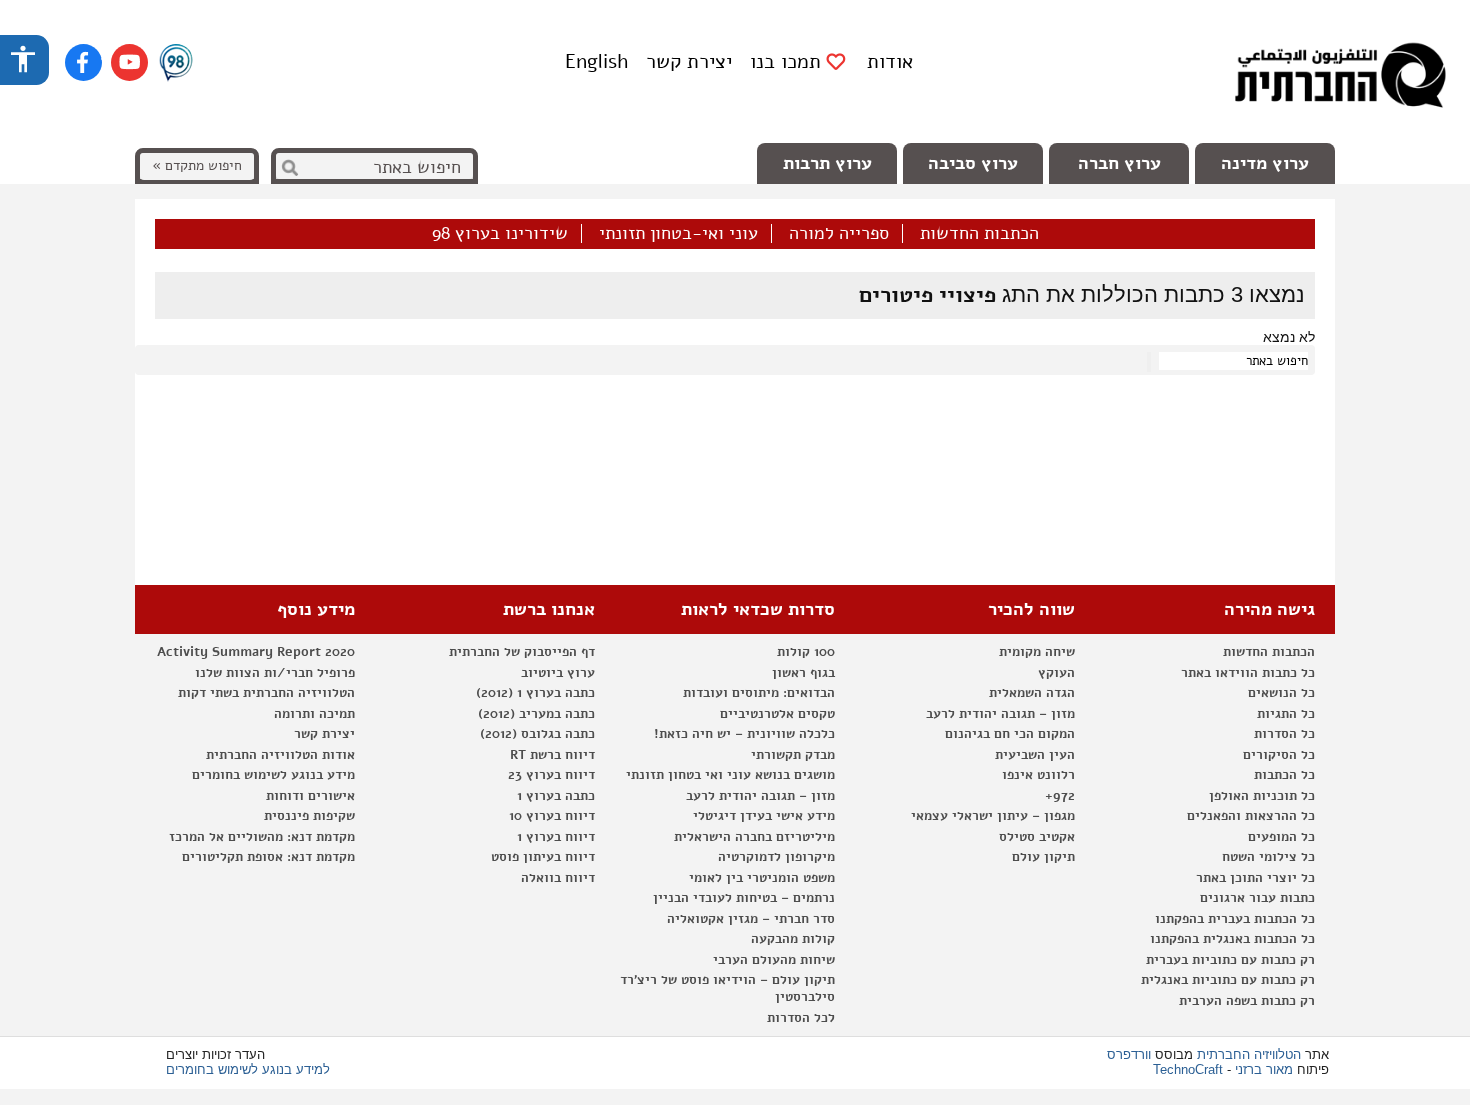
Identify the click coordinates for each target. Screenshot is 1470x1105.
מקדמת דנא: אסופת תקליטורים (268, 857)
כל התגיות (1286, 714)
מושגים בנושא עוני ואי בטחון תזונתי (730, 775)
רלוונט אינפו (1038, 775)
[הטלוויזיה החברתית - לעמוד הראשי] (1340, 80)
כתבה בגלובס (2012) (537, 734)
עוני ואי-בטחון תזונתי (678, 234)
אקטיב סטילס (1037, 837)
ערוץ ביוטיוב (558, 673)
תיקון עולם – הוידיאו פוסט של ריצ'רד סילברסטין (727, 988)
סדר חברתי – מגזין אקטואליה (751, 919)
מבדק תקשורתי (793, 755)
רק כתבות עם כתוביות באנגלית (1228, 980)
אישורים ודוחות (310, 796)
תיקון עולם (1043, 857)
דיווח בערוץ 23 (551, 775)
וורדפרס (1129, 1054)
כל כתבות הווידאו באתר (1248, 673)
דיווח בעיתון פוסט (543, 857)
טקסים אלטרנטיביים (777, 714)
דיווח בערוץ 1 (556, 837)
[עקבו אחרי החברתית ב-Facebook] (83, 62)
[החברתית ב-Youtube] (129, 62)
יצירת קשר (689, 61)
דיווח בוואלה (558, 878)
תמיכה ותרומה (314, 714)
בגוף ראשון (803, 673)
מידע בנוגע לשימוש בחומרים (273, 775)
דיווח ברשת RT (552, 755)
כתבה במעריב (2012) (536, 714)
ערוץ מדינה (1265, 163)
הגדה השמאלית (1032, 693)
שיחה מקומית (1037, 652)
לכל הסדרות (801, 1018)
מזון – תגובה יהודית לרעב (1000, 714)
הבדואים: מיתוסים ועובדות (759, 693)
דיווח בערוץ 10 (552, 816)
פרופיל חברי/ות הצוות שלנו (275, 673)
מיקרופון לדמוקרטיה (776, 857)
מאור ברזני (1264, 1069)
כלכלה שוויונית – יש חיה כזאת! (744, 734)
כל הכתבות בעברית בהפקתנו (1235, 919)
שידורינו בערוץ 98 (500, 234)
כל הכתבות (1284, 775)
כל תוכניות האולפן (1262, 796)
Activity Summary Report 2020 (256, 652)
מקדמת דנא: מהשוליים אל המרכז (262, 837)
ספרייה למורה (839, 234)
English (596, 61)
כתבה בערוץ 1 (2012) (535, 693)
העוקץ (1056, 673)
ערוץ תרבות (827, 163)
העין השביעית (1035, 755)
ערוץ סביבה (973, 163)
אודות (890, 61)
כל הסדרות (1284, 734)
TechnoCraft (1188, 1069)
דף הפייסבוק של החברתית (522, 652)
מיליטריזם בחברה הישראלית (754, 837)
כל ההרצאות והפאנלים (1251, 816)
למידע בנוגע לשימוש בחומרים (248, 1069)
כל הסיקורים (1279, 755)
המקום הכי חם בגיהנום (1010, 734)
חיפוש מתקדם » (197, 165)
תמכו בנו (785, 62)
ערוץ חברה (1119, 163)
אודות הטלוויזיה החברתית (280, 755)
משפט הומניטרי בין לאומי (762, 878)
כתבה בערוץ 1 (556, 796)
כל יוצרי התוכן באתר (1255, 878)
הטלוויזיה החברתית (1249, 1054)
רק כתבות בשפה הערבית (1247, 1001)
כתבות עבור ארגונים (1257, 898)
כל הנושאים (1281, 693)
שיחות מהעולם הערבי (774, 960)
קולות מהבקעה (793, 939)
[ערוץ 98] (176, 64)
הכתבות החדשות (979, 234)
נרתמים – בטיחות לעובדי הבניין (744, 898)
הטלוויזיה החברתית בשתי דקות (266, 693)
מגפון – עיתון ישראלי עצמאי (993, 816)
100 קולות (806, 652)
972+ (1060, 796)
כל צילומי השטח (1268, 857)
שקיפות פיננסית (309, 816)
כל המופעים (1281, 837)
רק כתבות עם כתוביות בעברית (1230, 960)
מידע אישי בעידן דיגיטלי (764, 816)
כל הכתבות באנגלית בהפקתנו (1232, 939)
